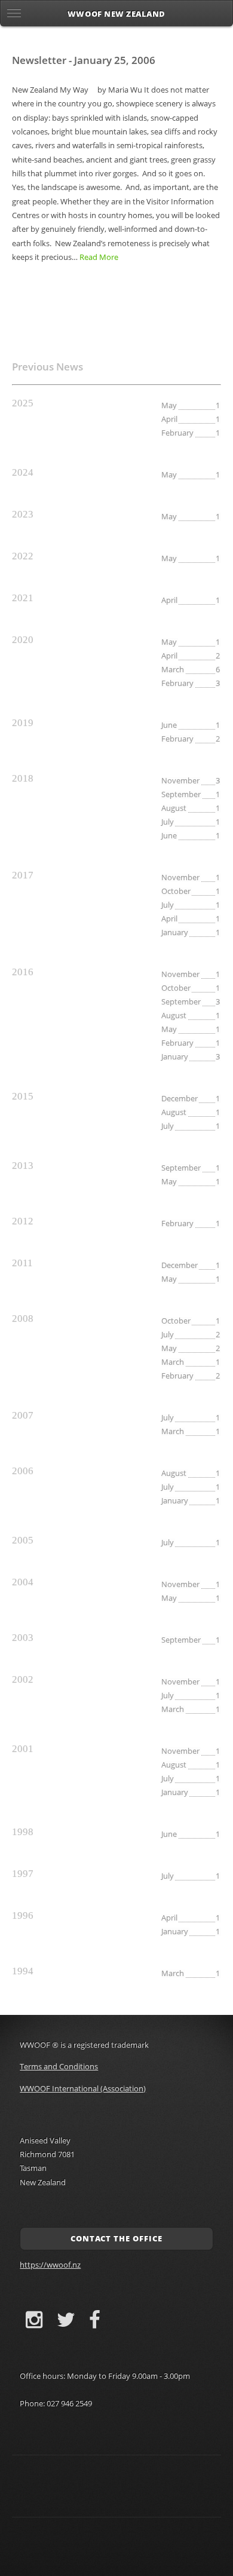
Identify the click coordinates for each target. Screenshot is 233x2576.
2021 (23, 598)
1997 (23, 1874)
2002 (23, 1679)
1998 (23, 1832)
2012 (23, 1221)
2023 (23, 514)
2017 (23, 875)
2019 (23, 723)
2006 (23, 1471)
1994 (23, 1971)
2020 (23, 640)
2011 (22, 1263)
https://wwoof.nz (50, 2265)
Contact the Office (116, 2238)
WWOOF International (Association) (83, 2088)
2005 (23, 1540)
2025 (23, 403)
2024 (23, 472)
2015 (23, 1096)
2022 (23, 556)
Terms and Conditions (59, 2066)
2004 (23, 1582)
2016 (23, 972)
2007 (23, 1415)
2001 (23, 1749)
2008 (23, 1318)
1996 (23, 1915)
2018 (23, 778)
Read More (99, 257)
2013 (23, 1166)
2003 (23, 1638)
